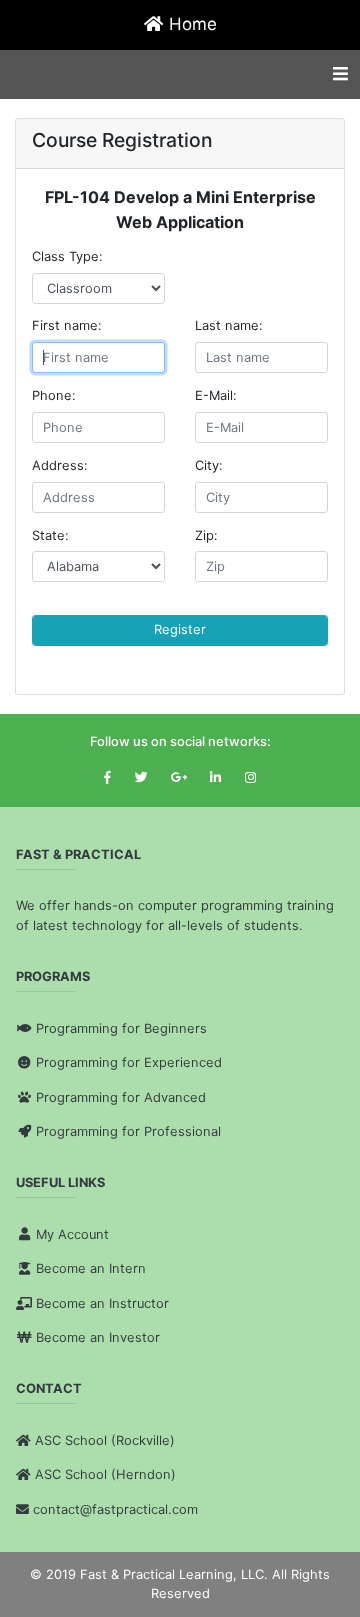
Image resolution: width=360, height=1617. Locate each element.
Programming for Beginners (121, 1028)
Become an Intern (91, 1268)
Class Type (65, 256)
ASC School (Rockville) (105, 1440)
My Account (72, 1234)
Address (58, 465)
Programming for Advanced (121, 1097)
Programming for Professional (128, 1131)
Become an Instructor (102, 1303)
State (48, 535)
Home (190, 24)
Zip (204, 535)
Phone (52, 395)
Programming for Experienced (129, 1062)
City (207, 465)
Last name (227, 325)
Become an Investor (98, 1337)
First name (65, 325)
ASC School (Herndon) (105, 1474)
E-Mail (214, 395)
